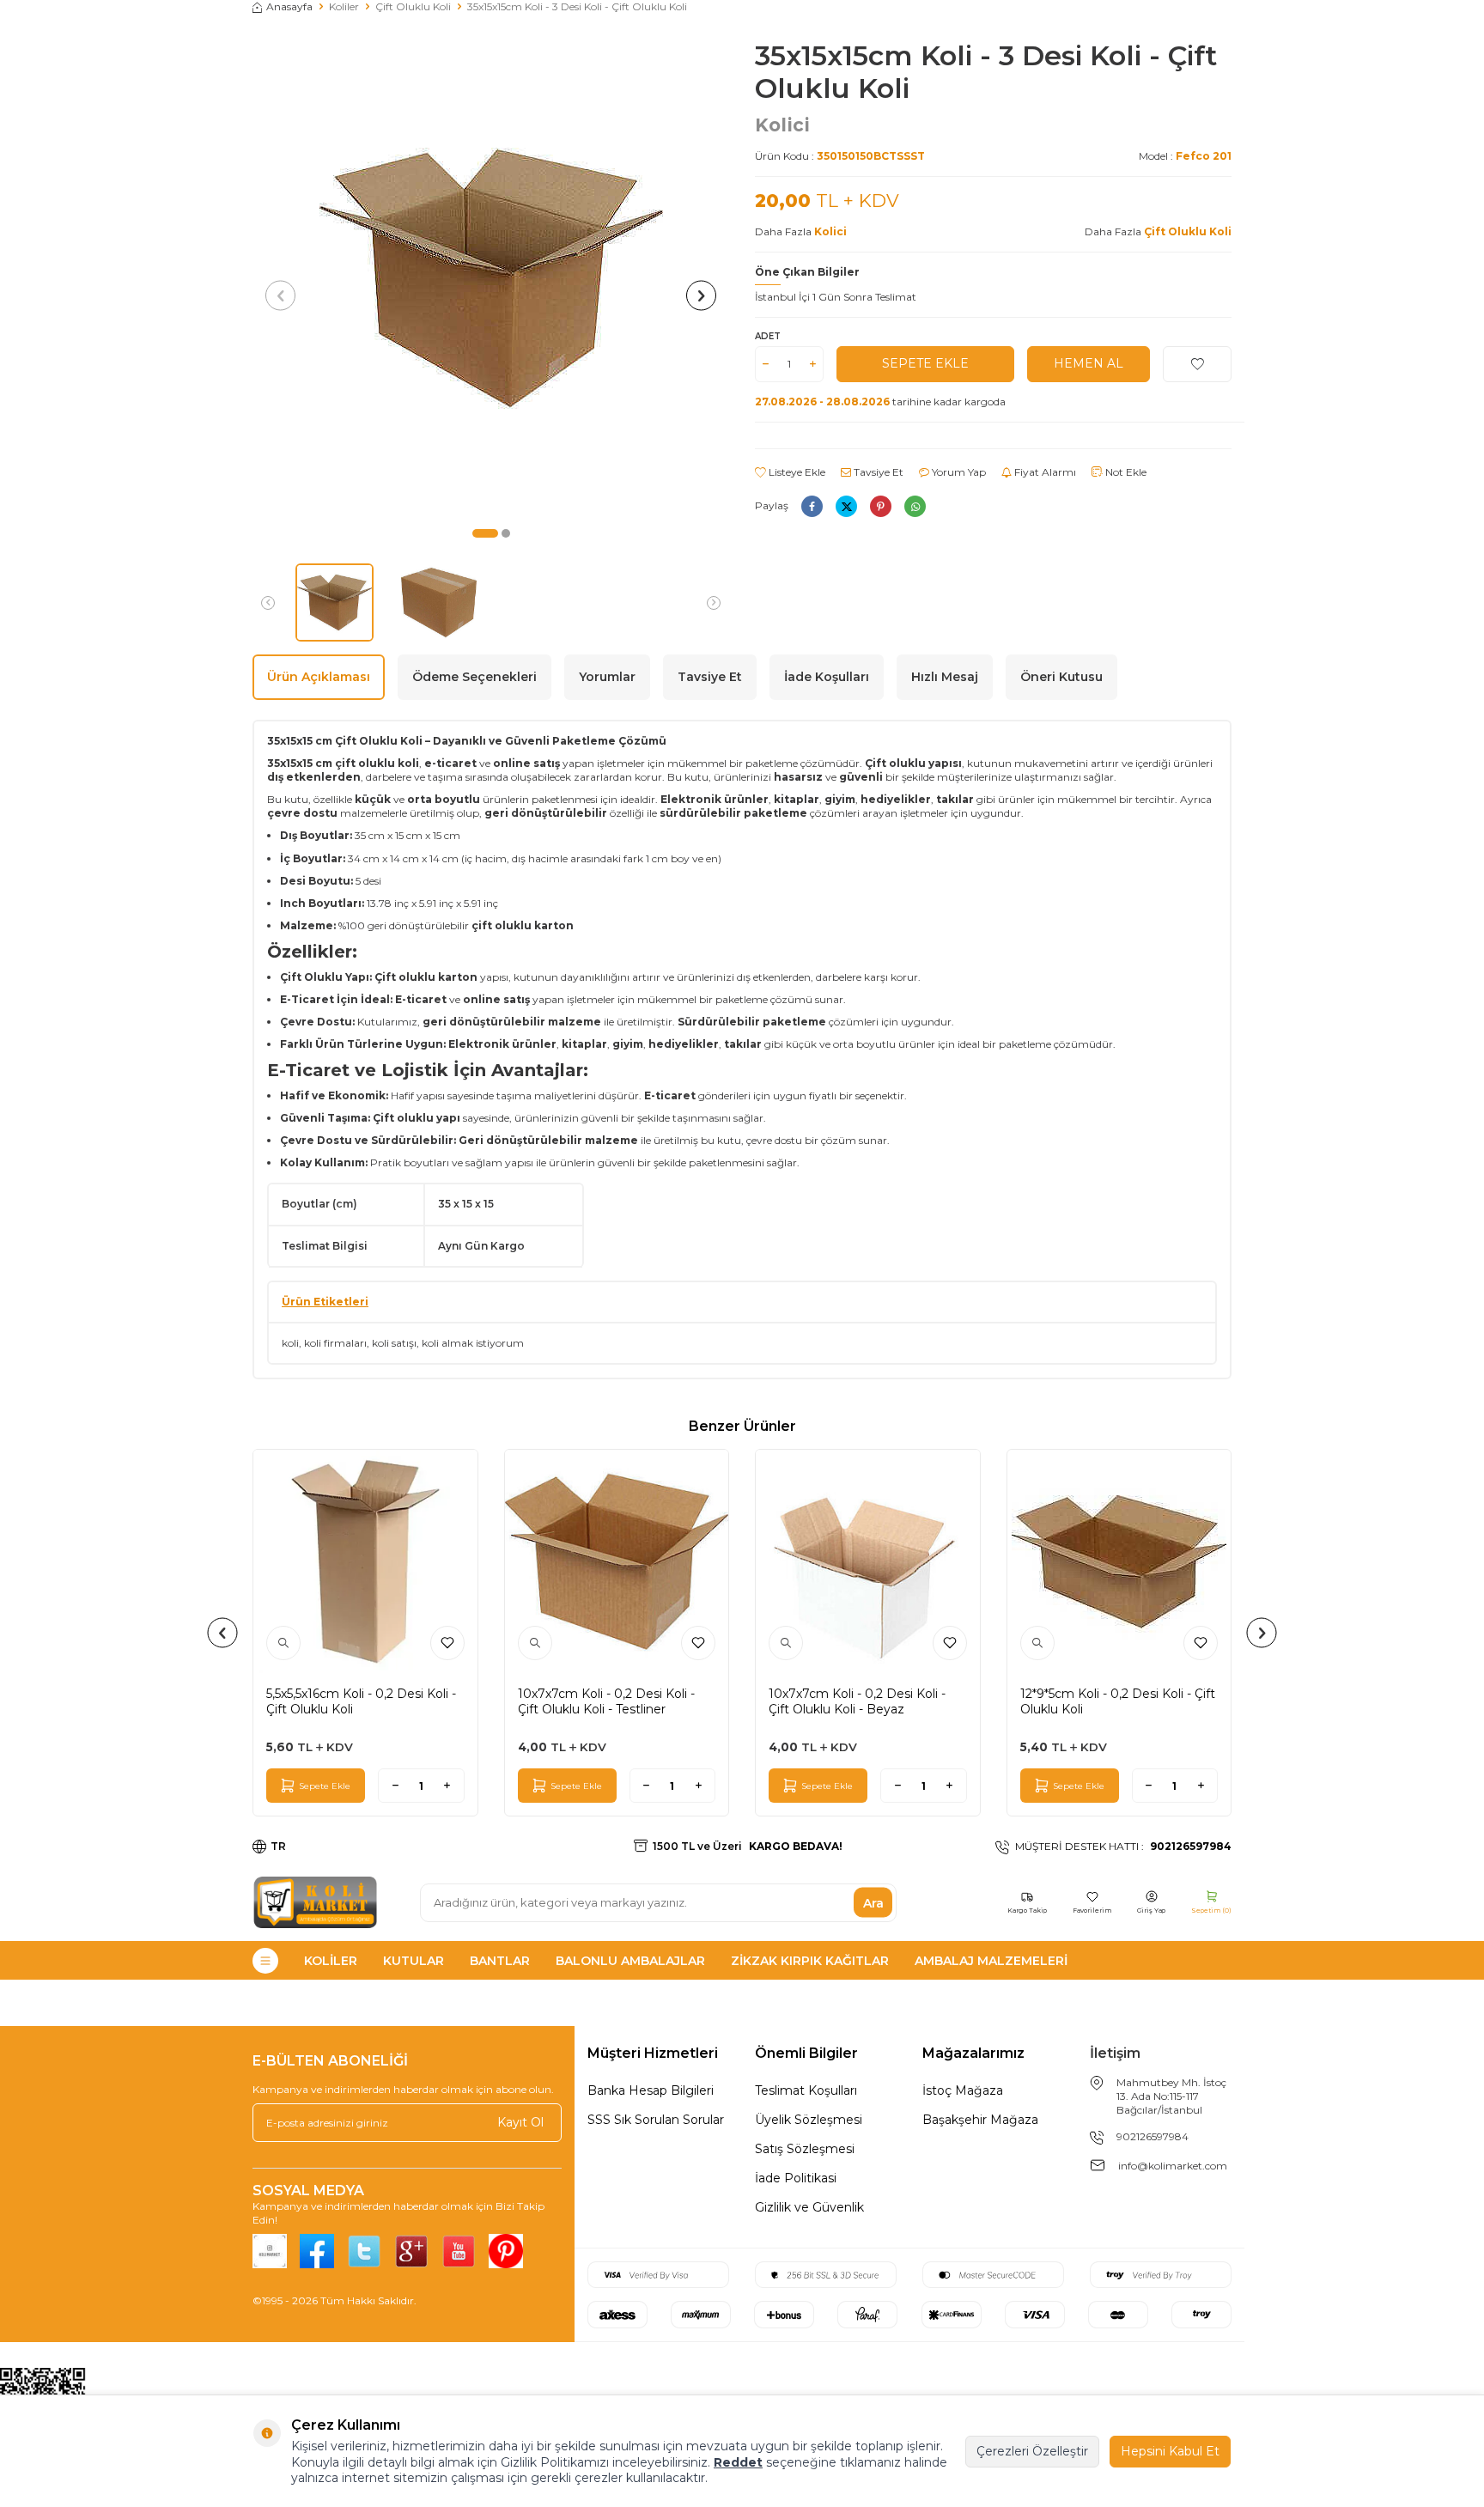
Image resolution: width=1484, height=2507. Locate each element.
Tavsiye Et (877, 472)
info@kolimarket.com (1173, 2166)
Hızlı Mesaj (945, 677)
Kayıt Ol (520, 2122)
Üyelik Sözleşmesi (809, 2120)
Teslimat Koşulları (806, 2090)
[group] (491, 278)
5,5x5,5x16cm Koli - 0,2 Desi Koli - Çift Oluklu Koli (361, 1701)
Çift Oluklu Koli (413, 6)
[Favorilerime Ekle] (447, 1643)
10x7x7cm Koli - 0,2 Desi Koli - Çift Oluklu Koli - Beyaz (857, 1701)
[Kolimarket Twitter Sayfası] (364, 2251)
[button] (485, 533)
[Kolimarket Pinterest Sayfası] (506, 2251)
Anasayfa (289, 6)
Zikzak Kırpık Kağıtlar (810, 1961)
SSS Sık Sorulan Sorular (656, 2120)
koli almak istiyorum (473, 1343)
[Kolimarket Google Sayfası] (411, 2251)
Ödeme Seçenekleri (474, 677)
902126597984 (1153, 2136)
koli (290, 1343)
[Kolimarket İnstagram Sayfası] (270, 2251)
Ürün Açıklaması (319, 677)
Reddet (738, 2462)
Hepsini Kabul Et (1170, 2451)
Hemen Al (1089, 363)
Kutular (414, 1961)
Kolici (782, 125)
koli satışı (394, 1343)
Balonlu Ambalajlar (630, 1961)
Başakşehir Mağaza (980, 2120)
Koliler (344, 6)
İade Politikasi (796, 2178)
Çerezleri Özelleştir (1032, 2451)
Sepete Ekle (925, 363)
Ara (873, 1902)
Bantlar (500, 1961)
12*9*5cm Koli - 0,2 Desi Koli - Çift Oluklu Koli (1118, 1701)
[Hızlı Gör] (283, 1643)
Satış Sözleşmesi (805, 2149)
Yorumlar (607, 677)
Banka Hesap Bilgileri (651, 2090)
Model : (1185, 156)
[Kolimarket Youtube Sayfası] (459, 2251)
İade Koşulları (827, 677)
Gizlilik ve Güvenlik (809, 2207)
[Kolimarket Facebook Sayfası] (317, 2251)
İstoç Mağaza (963, 2090)
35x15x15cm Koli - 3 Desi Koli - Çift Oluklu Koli (577, 6)
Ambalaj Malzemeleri (991, 1961)
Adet (768, 336)
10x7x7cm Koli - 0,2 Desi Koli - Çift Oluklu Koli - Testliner (606, 1701)
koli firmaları (335, 1343)
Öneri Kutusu (1061, 677)
